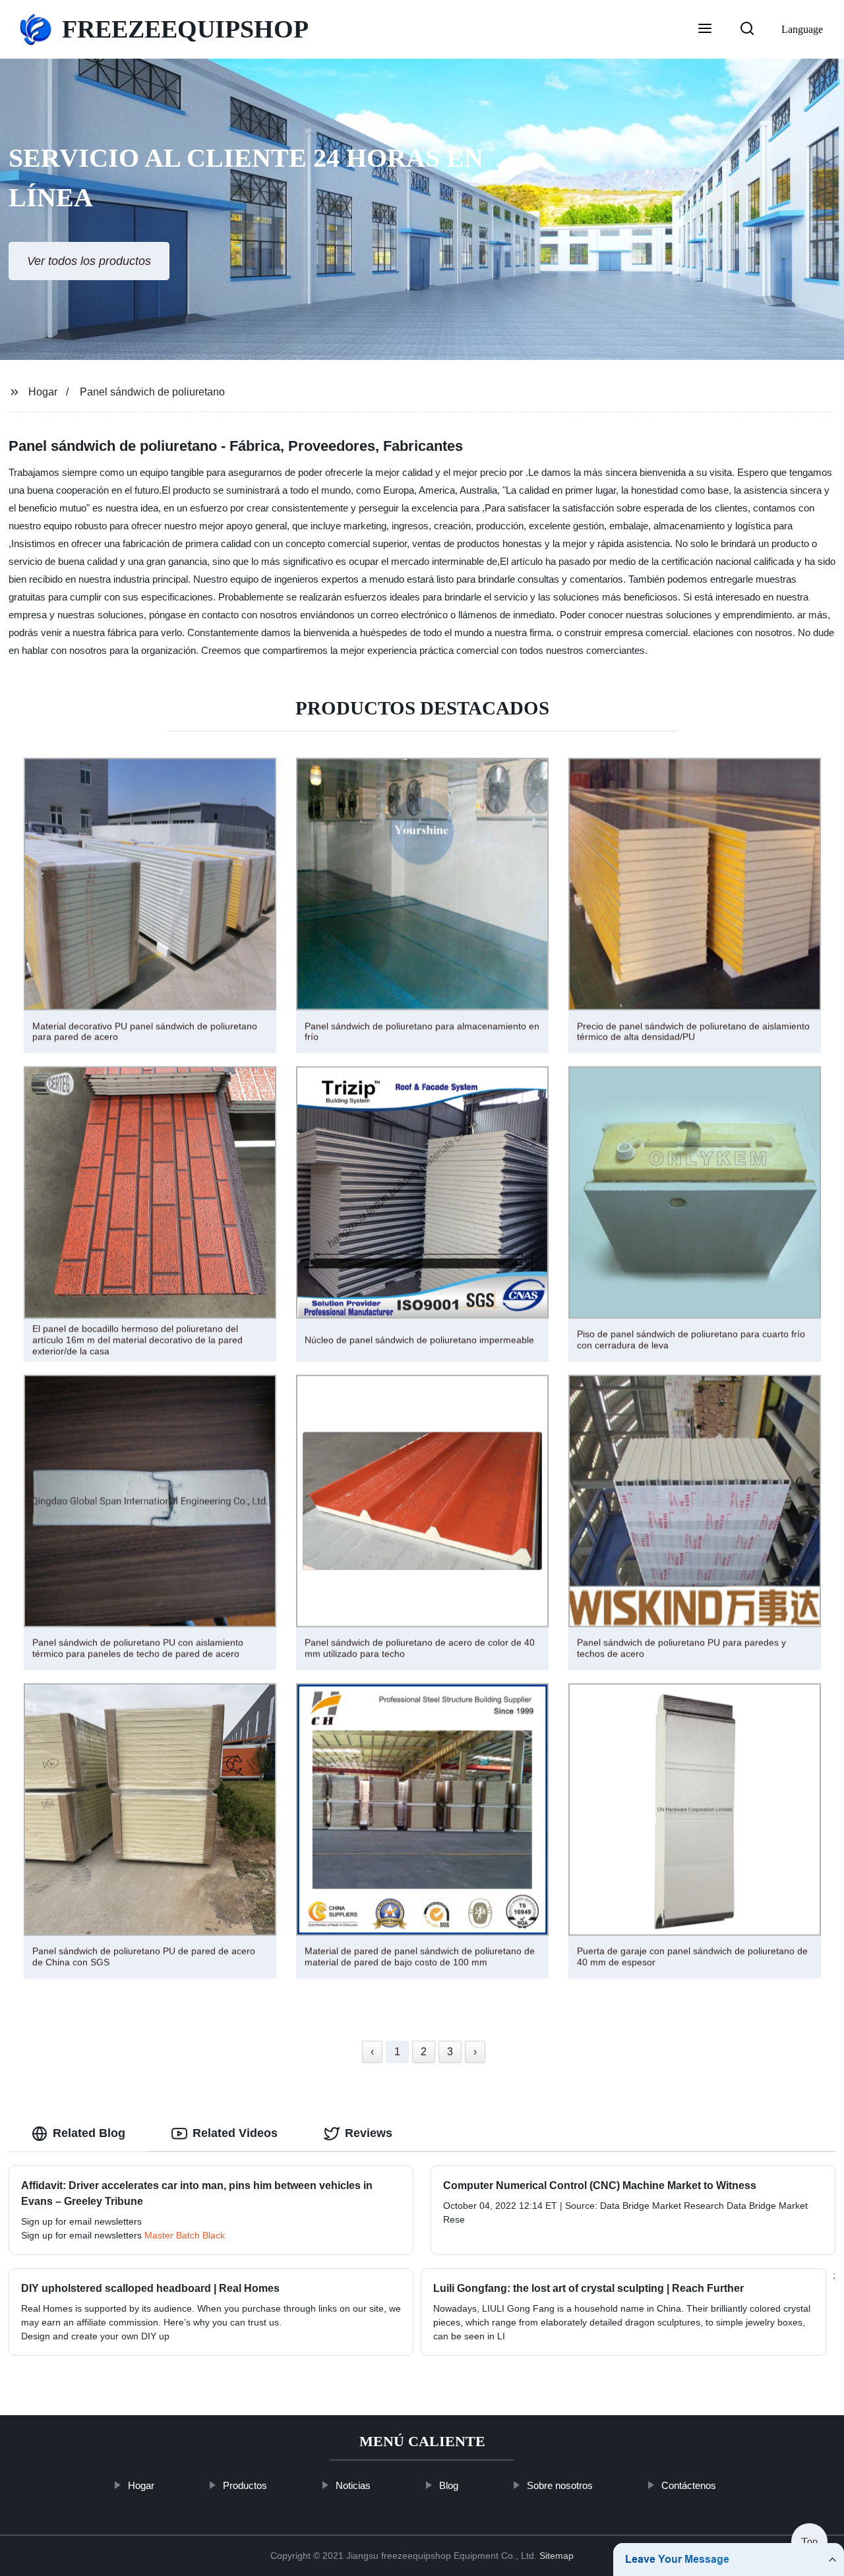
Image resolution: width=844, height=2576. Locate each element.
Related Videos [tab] (235, 2133)
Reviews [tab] (369, 2133)
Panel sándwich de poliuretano (152, 392)
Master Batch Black (185, 2235)
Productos (245, 2485)
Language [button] (802, 29)
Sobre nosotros (560, 2485)
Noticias (353, 2485)
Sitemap (557, 2556)
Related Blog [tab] (89, 2133)
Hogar (43, 392)
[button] (705, 30)
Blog (449, 2485)
